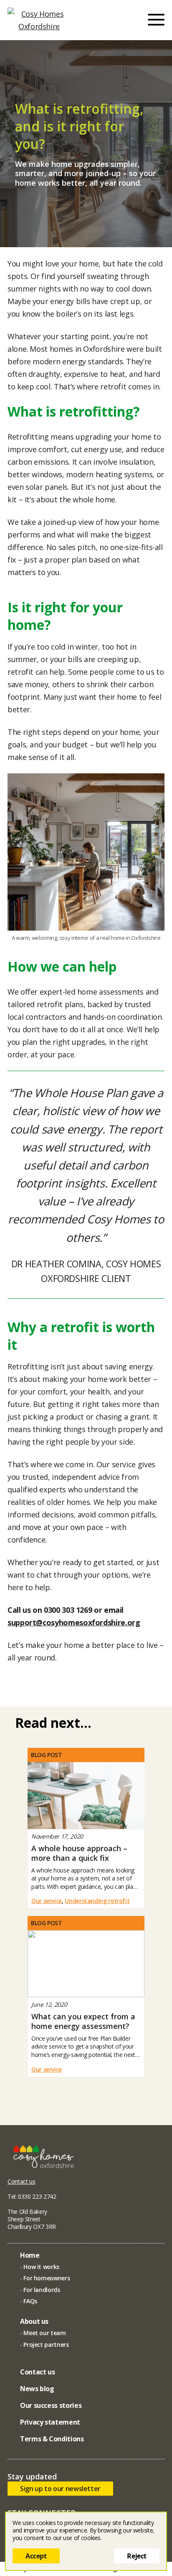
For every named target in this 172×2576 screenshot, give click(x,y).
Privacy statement (50, 2422)
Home (30, 2255)
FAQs (30, 2301)
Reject (137, 2556)
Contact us (21, 2181)
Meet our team (44, 2333)
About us (34, 2321)
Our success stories (51, 2405)
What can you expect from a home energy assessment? (83, 2021)
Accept (36, 2556)
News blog (37, 2389)
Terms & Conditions (52, 2439)
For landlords (42, 2290)
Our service (47, 1901)
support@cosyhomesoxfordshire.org (74, 1622)
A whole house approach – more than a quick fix (79, 1853)
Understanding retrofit (97, 1901)
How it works (41, 2267)
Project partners (46, 2344)
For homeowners (47, 2278)
